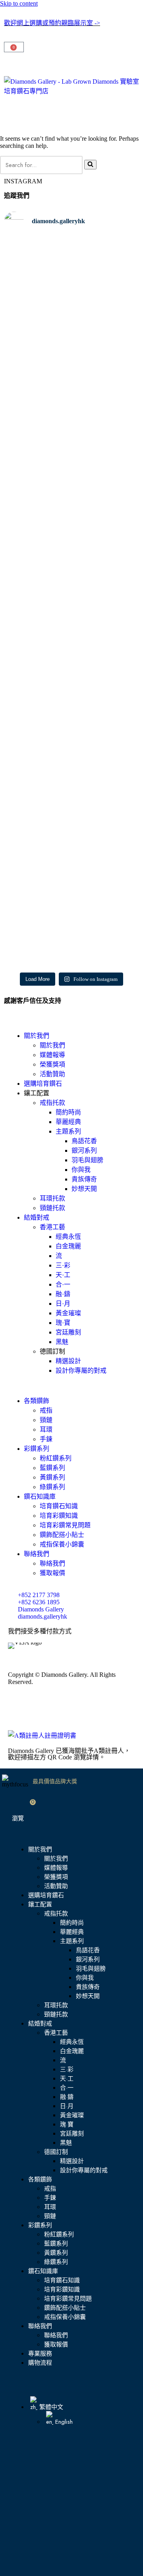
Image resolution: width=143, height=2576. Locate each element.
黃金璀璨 (68, 1313)
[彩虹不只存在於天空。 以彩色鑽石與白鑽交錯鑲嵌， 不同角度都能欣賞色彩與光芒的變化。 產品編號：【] (106, 659)
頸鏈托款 (52, 1208)
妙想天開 (84, 1189)
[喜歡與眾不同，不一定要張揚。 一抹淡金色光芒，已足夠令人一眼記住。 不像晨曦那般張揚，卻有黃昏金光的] (37, 665)
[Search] (90, 165)
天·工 (63, 1275)
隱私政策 (91, 1712)
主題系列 (68, 1131)
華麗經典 (68, 1122)
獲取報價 (52, 1573)
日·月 (63, 1304)
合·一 (63, 1284)
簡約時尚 (68, 1112)
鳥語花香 (84, 1141)
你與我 (81, 1170)
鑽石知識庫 (40, 1496)
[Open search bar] (71, 64)
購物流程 (40, 2363)
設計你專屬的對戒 (81, 1371)
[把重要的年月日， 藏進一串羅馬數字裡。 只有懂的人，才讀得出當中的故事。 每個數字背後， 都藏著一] (37, 484)
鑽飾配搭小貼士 (62, 1535)
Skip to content (19, 3)
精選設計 (68, 1361)
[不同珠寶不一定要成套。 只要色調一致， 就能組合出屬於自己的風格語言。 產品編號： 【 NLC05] (106, 859)
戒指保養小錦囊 (62, 1544)
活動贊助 (52, 1074)
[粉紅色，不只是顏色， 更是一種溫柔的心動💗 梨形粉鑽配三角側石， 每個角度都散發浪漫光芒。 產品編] (37, 314)
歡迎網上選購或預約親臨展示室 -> (52, 23)
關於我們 (37, 1036)
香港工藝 (52, 1227)
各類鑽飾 (37, 1401)
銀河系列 (84, 1150)
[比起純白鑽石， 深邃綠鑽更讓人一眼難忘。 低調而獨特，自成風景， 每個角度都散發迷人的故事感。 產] (106, 469)
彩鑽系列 (37, 1449)
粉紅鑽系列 (56, 1458)
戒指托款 (52, 1103)
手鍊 (46, 1439)
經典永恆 (68, 1237)
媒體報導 (52, 1055)
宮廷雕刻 (68, 1332)
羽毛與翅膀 (87, 1160)
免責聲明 (59, 1712)
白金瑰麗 (68, 1246)
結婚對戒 (37, 1217)
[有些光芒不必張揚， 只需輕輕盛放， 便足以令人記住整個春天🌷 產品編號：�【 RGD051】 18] (106, 310)
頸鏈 (46, 1420)
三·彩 (63, 1265)
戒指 (46, 1410)
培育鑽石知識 (59, 1506)
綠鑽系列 (52, 1487)
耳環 (46, 1429)
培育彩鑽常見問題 (65, 1525)
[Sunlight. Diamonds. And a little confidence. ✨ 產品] (37, 823)
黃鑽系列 (52, 1477)
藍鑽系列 (52, 1468)
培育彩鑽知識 (59, 1516)
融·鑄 (63, 1294)
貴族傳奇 (84, 1179)
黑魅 (62, 1342)
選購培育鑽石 (43, 1084)
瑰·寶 (63, 1323)
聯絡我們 (37, 1554)
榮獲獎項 (52, 1064)
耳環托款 (52, 1198)
